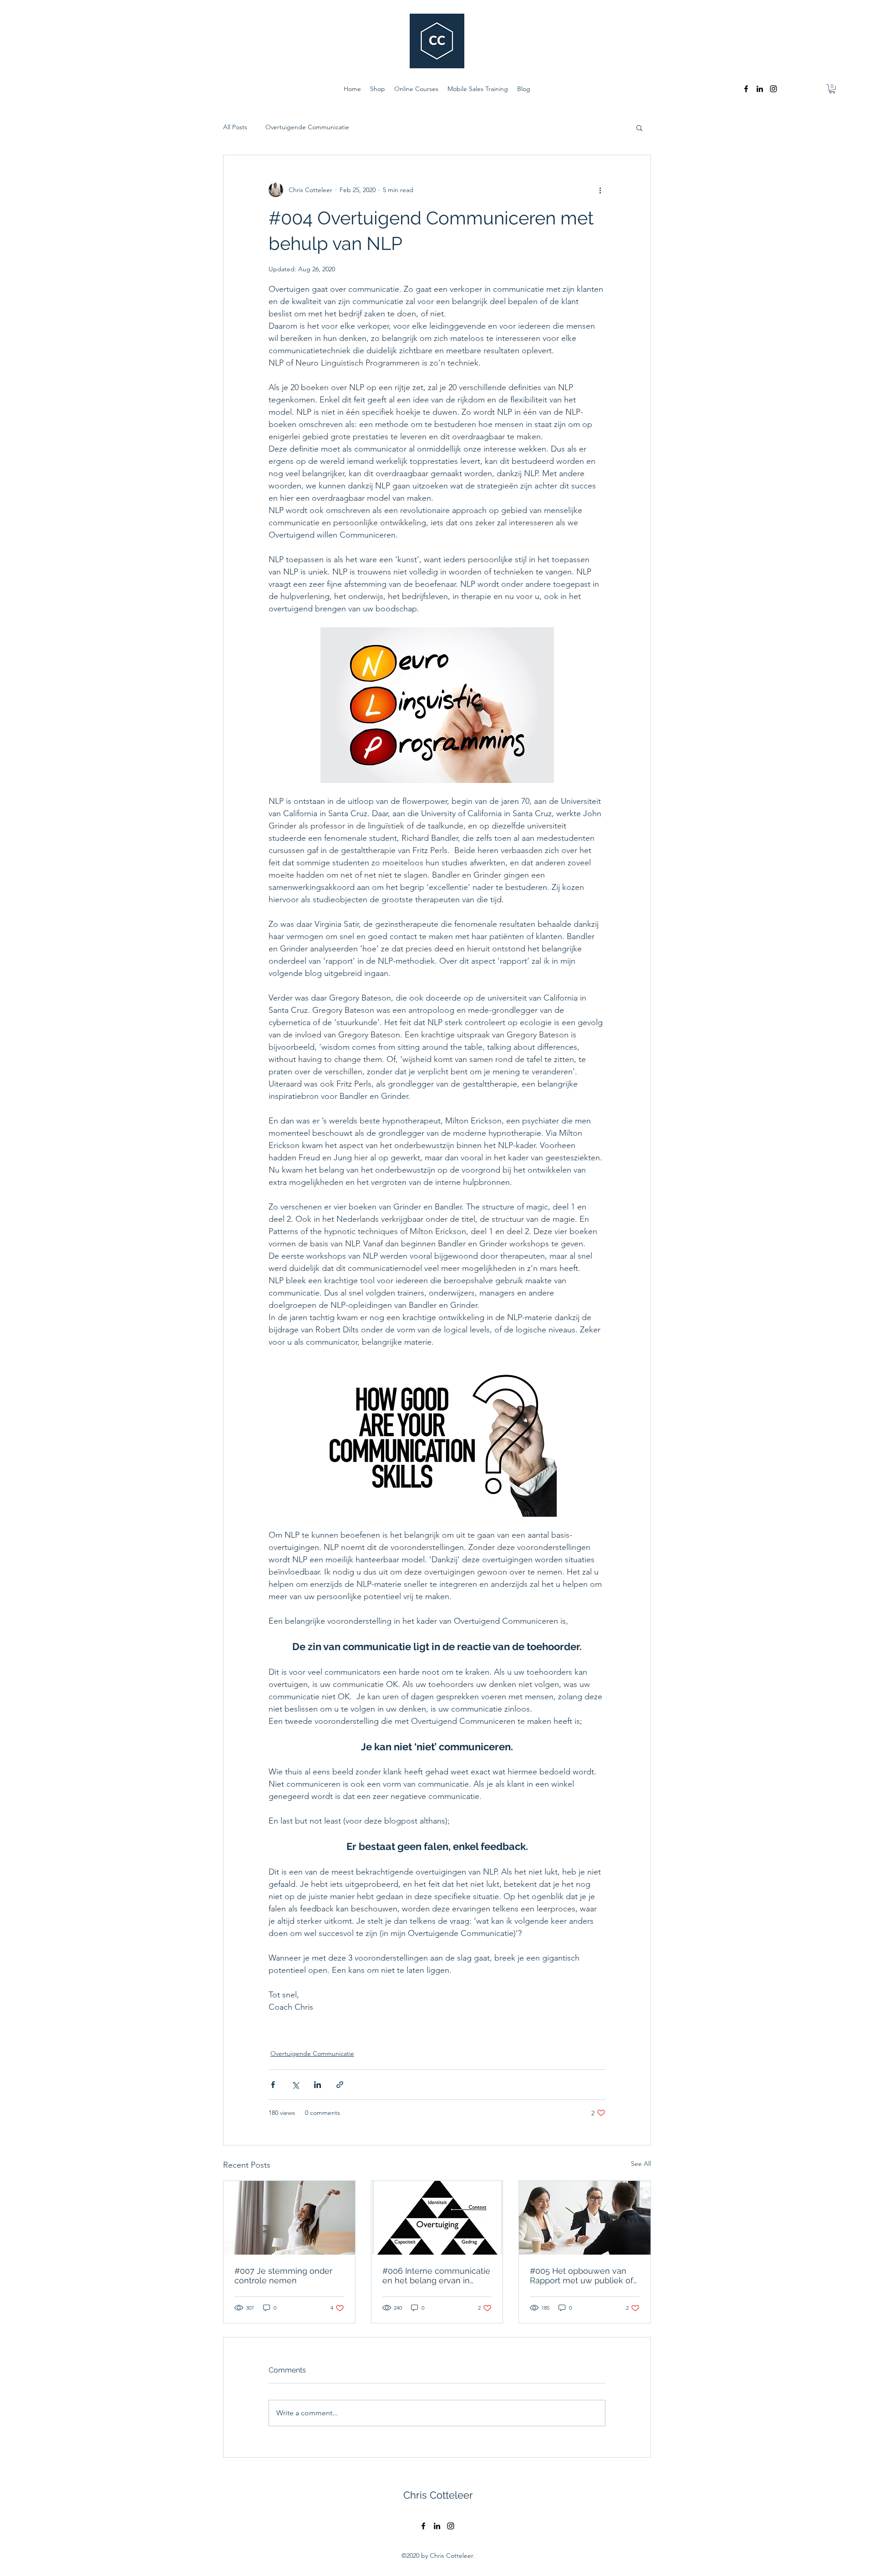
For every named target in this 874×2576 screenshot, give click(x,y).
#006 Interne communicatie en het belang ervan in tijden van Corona (436, 2276)
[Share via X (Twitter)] (295, 2085)
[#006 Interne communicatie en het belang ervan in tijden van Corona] (437, 2218)
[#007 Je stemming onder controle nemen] (289, 2218)
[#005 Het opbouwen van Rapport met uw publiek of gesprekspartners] (585, 2218)
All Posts (235, 127)
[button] (832, 89)
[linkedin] (760, 89)
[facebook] (746, 89)
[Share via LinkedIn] (318, 2085)
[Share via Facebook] (273, 2085)
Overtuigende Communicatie (307, 127)
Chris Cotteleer (438, 2495)
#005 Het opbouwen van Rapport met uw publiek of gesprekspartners (582, 2276)
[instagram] (773, 89)
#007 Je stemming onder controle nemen (283, 2276)
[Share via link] (340, 2085)
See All (641, 2164)
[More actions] (600, 190)
